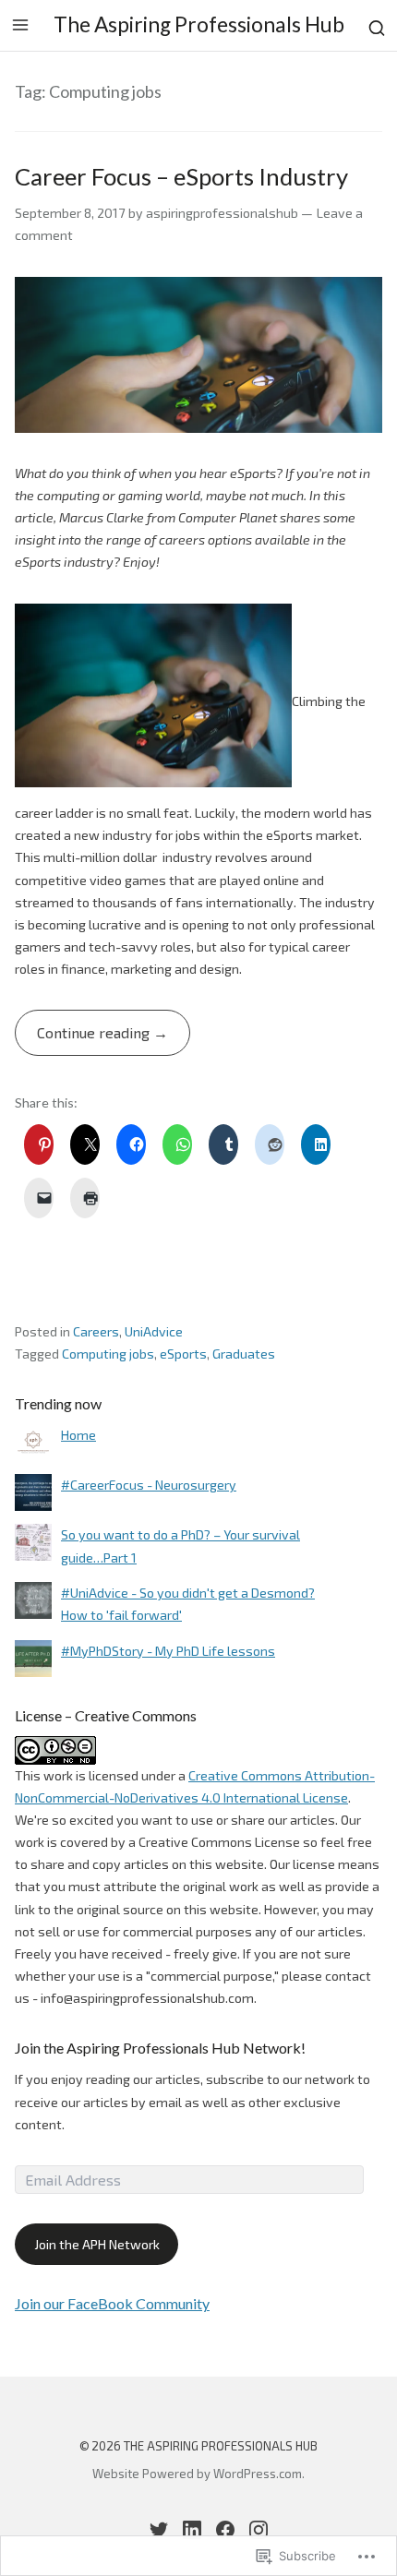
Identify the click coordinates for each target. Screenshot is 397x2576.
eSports (183, 1354)
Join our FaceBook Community (112, 2303)
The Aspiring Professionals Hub (199, 24)
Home (78, 1435)
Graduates (244, 1354)
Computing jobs (108, 1354)
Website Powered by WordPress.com (197, 2474)
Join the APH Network (97, 2244)
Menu (20, 25)
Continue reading (84, 1039)
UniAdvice (154, 1331)
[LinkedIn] (192, 2530)
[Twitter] (159, 2530)
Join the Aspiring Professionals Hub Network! (160, 2048)
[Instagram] (259, 2530)
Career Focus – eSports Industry (181, 176)
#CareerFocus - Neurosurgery (149, 1485)
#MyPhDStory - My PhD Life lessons (168, 1651)
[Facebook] (225, 2530)
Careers (96, 1331)
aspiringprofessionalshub (222, 213)
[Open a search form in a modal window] (377, 25)
